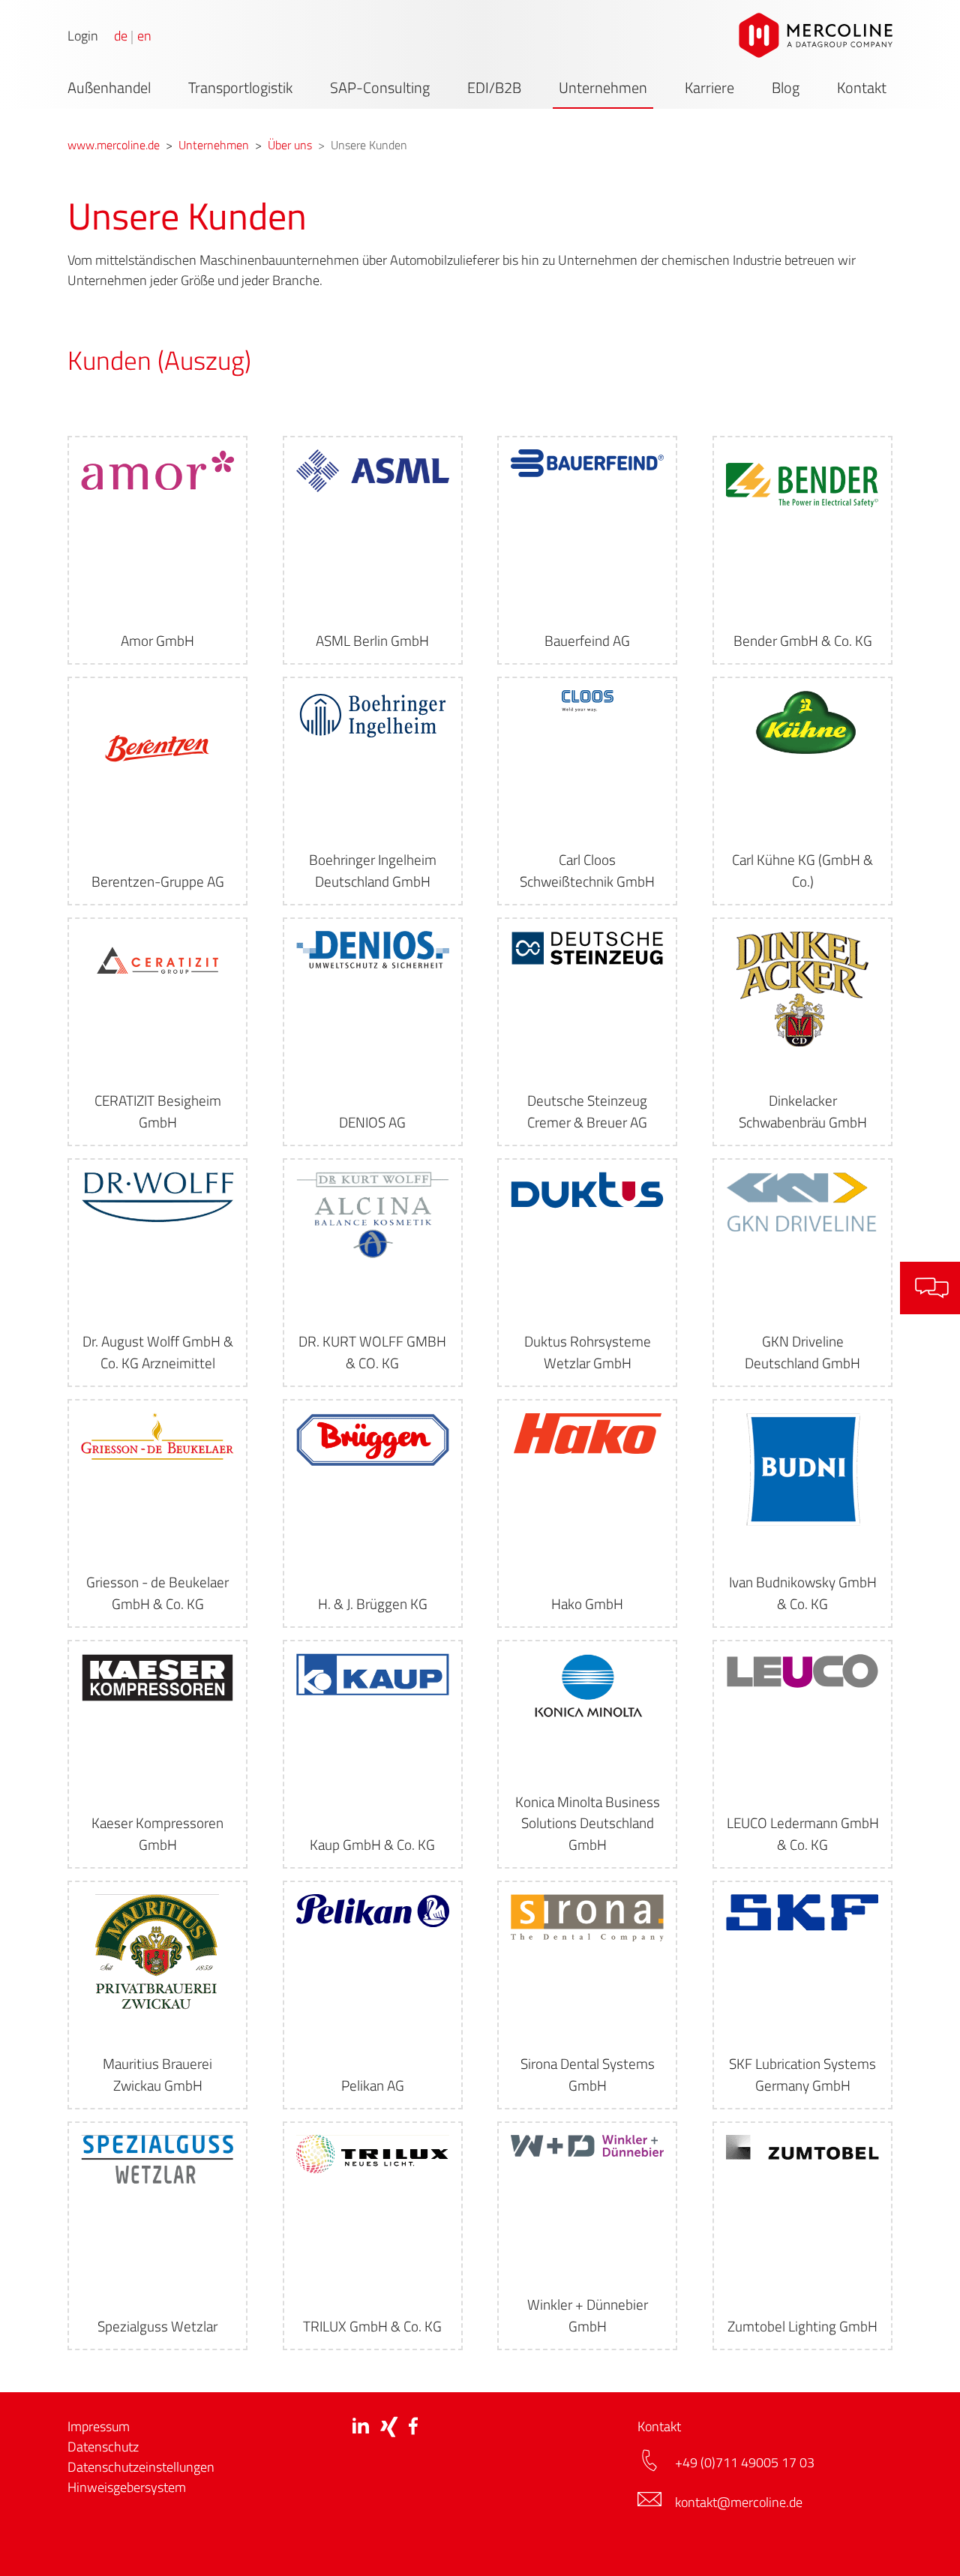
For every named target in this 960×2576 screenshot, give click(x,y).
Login (83, 36)
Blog (786, 87)
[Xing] (389, 2427)
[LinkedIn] (361, 2425)
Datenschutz (103, 2447)
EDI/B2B (494, 87)
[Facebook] (413, 2426)
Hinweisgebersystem (127, 2487)
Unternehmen (603, 87)
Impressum (99, 2426)
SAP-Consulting (380, 87)
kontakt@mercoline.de (739, 2502)
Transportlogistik (240, 87)
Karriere (709, 87)
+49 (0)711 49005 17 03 (746, 2462)
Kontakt (862, 87)
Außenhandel (109, 87)
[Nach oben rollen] (925, 2541)
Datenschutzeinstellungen (141, 2467)
